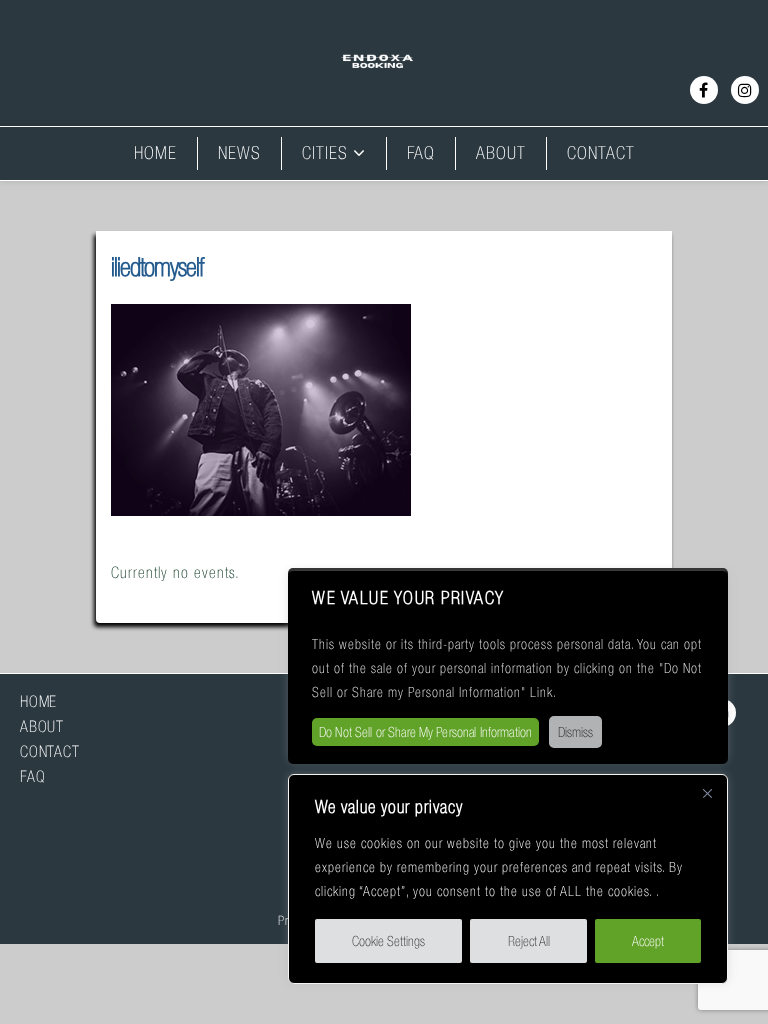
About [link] (501, 153)
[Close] (707, 801)
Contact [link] (601, 153)
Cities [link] (325, 153)
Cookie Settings (388, 941)
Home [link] (155, 153)
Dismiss (575, 732)
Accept (648, 941)
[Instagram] (745, 90)
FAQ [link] (421, 153)
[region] (508, 879)
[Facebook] (704, 90)
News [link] (239, 153)
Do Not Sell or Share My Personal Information (425, 732)
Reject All (529, 941)
